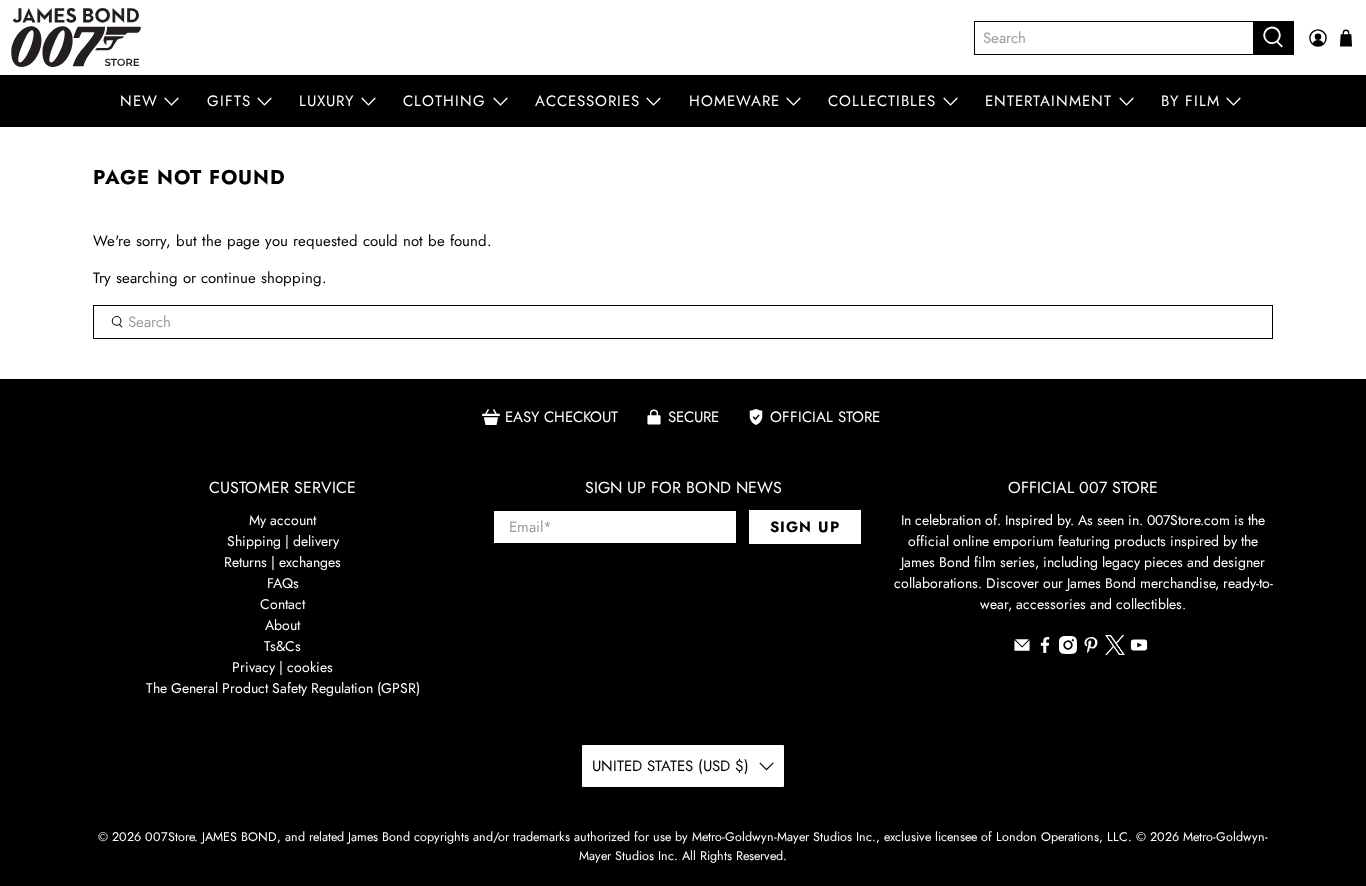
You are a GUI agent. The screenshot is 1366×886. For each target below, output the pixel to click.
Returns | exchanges (282, 562)
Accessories (587, 101)
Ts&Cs (282, 646)
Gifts (229, 101)
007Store (169, 837)
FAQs (283, 583)
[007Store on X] (1115, 650)
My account (282, 520)
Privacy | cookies (282, 667)
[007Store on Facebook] (1045, 649)
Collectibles (882, 101)
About (282, 625)
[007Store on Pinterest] (1091, 649)
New (139, 101)
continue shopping (261, 278)
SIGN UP (805, 527)
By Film (1190, 101)
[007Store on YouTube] (1139, 649)
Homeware (734, 101)
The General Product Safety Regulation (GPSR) (283, 688)
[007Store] (76, 37)
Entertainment (1048, 101)
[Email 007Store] (1022, 649)
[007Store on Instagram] (1068, 649)
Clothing (444, 101)
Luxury (326, 101)
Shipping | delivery (283, 541)
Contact (282, 604)
